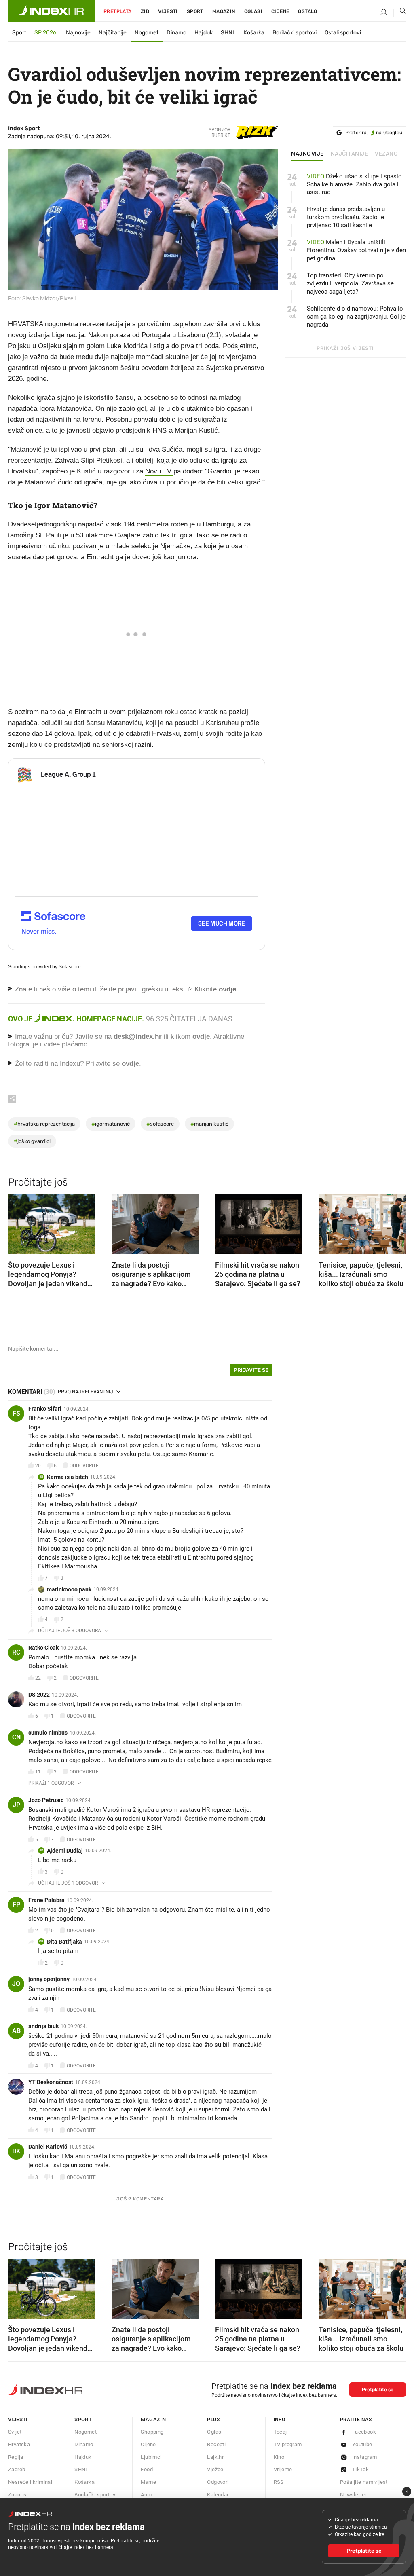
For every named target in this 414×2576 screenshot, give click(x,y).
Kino (279, 2457)
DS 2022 (39, 1695)
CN (16, 1737)
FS (16, 1413)
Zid (145, 11)
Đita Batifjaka (64, 1942)
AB (16, 2031)
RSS (279, 2482)
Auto (146, 2495)
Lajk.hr (215, 2457)
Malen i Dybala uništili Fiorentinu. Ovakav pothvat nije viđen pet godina (356, 250)
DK (16, 2151)
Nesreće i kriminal (30, 2482)
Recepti (216, 2444)
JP (16, 1805)
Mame (148, 2482)
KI (41, 1477)
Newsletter (353, 2495)
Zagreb (17, 2469)
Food (147, 2469)
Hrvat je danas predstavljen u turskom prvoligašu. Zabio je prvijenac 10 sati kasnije (346, 217)
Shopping (152, 2432)
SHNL (228, 33)
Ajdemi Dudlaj (65, 1851)
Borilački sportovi (295, 33)
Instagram (365, 2457)
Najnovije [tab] (307, 154)
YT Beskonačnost (51, 2082)
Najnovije (78, 33)
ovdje (201, 1037)
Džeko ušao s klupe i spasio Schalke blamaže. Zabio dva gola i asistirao (354, 184)
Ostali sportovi (343, 33)
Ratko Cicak (43, 1648)
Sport (195, 11)
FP (16, 1905)
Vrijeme (283, 2469)
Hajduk (204, 33)
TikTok (360, 2469)
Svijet (15, 2432)
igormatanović (111, 1124)
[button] (18, 1221)
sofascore (160, 1124)
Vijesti (168, 11)
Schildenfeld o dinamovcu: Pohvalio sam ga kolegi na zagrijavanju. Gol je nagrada (356, 317)
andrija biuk (43, 2026)
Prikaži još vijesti (345, 348)
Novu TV (159, 471)
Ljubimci (151, 2457)
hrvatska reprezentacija (44, 1124)
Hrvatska (19, 2444)
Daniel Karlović (48, 2147)
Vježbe (215, 2469)
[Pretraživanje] (400, 13)
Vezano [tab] (386, 154)
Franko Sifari (45, 1409)
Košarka (254, 33)
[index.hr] (51, 11)
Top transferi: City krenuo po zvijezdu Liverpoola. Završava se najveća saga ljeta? (350, 283)
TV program (288, 2444)
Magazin (153, 2419)
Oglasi (253, 11)
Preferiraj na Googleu (374, 133)
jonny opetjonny (49, 1979)
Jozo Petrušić (46, 1800)
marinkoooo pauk (69, 1589)
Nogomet (147, 33)
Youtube (362, 2444)
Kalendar (218, 2495)
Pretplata (118, 11)
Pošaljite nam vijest (364, 2482)
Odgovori (218, 2482)
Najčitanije (113, 33)
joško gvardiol (32, 1141)
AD (41, 1850)
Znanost (18, 2495)
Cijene (280, 11)
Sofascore (70, 967)
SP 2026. (46, 33)
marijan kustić (209, 1124)
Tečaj (280, 2432)
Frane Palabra (46, 1900)
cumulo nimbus (48, 1733)
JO (16, 1984)
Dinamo (176, 33)
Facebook (364, 2432)
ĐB (41, 1941)
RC (16, 1652)
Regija (16, 2457)
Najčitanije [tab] (350, 154)
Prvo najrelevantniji (86, 1392)
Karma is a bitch (68, 1477)
